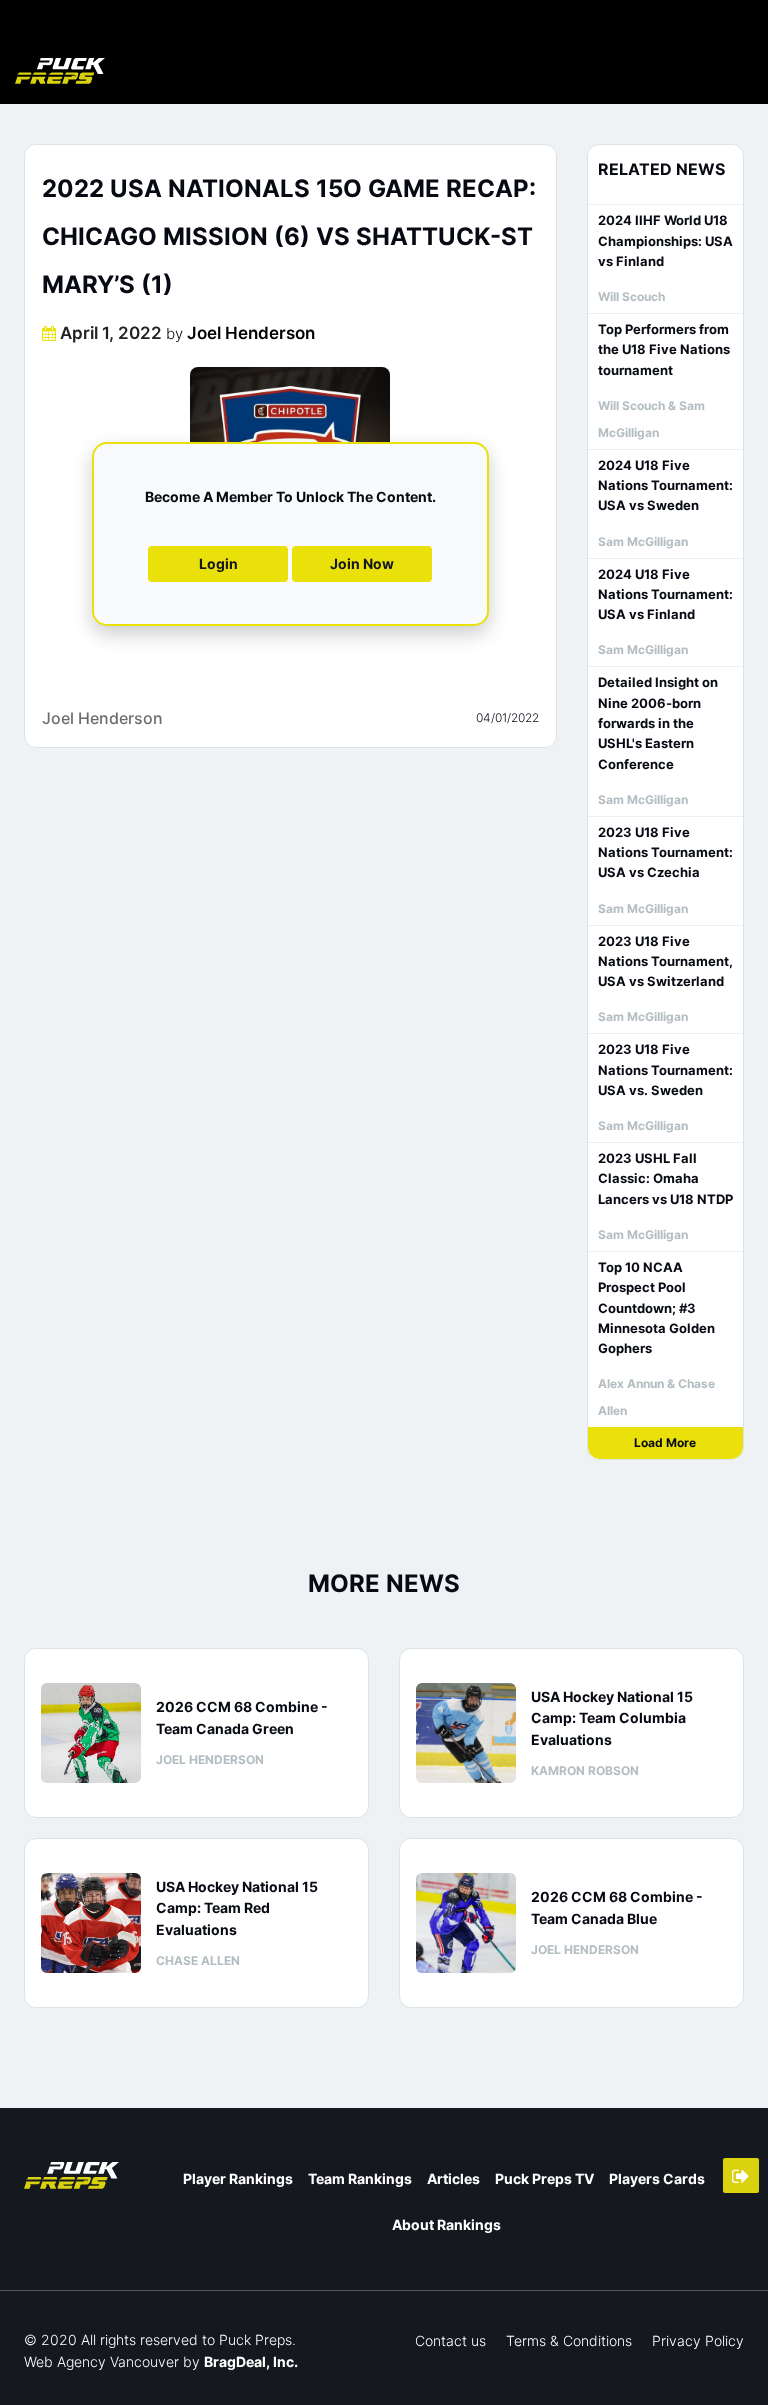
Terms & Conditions (569, 2340)
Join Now (362, 563)
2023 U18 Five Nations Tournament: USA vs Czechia (665, 852)
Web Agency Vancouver (101, 2361)
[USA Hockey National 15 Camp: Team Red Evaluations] (91, 1923)
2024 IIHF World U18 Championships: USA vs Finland (665, 240)
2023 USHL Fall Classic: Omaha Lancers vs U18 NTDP (665, 1178)
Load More (665, 1442)
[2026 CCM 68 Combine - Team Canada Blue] (466, 1923)
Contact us (450, 2340)
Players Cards (657, 2178)
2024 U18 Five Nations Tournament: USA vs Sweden (665, 485)
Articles (453, 2178)
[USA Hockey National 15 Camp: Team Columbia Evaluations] (466, 1733)
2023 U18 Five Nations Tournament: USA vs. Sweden (665, 1069)
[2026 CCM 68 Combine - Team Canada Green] (91, 1733)
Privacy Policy (698, 2340)
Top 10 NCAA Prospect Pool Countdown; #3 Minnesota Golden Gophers (656, 1307)
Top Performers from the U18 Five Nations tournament (664, 349)
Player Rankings (238, 2178)
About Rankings (446, 2224)
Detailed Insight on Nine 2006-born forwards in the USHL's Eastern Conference (658, 722)
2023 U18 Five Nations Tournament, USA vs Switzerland (665, 961)
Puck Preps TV (544, 2178)
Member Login (741, 2175)
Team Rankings (360, 2178)
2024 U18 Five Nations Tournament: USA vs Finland (665, 594)
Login (218, 563)
